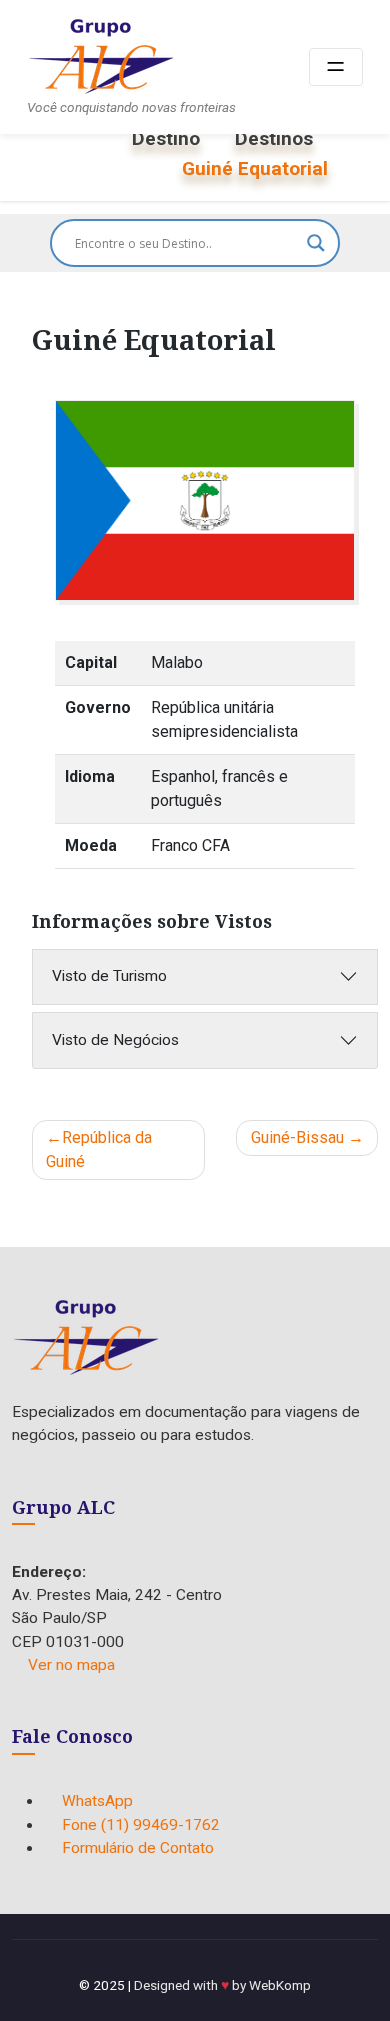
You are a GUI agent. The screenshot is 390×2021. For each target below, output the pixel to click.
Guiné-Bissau (297, 1137)
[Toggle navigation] (336, 67)
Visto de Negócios (115, 1040)
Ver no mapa (71, 1665)
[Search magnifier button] (316, 243)
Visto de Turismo (109, 976)
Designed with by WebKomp (222, 1985)
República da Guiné (99, 1149)
